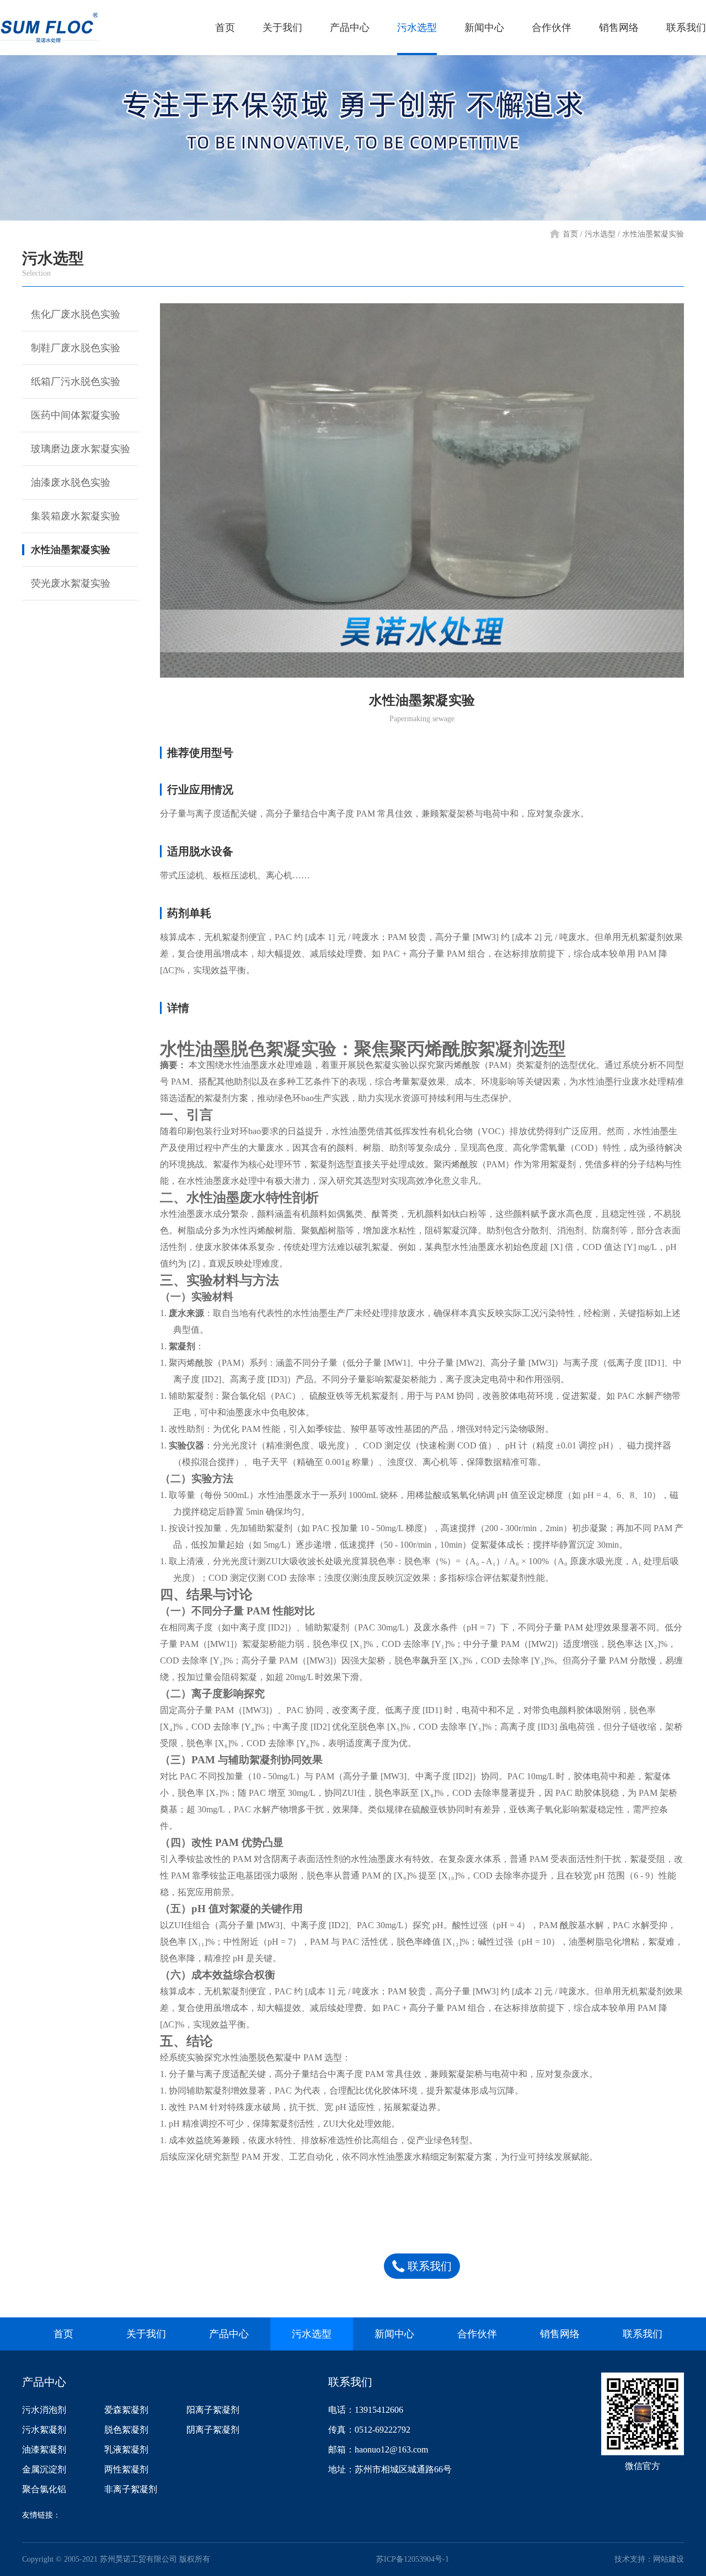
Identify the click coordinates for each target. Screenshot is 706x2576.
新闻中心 (484, 28)
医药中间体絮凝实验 (76, 415)
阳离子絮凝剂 (213, 2410)
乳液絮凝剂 (126, 2449)
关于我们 (282, 28)
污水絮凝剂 (44, 2430)
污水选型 (417, 28)
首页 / (573, 234)
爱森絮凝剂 (126, 2410)
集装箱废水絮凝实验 (76, 516)
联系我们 (686, 28)
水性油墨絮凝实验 (71, 550)
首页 (225, 28)
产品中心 (350, 28)
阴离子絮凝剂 (213, 2430)
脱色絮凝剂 (126, 2430)
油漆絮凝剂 (44, 2449)
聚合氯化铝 (44, 2489)
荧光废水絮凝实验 (71, 583)
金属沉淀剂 (44, 2469)
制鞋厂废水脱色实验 (76, 348)
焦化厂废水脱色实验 (76, 314)
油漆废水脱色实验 (71, 482)
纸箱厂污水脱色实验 (76, 382)
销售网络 (619, 28)
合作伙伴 (552, 28)
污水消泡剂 (44, 2410)
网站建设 (668, 2559)
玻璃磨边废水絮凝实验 (81, 449)
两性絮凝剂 (126, 2469)
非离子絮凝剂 (131, 2489)
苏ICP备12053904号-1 (413, 2559)
